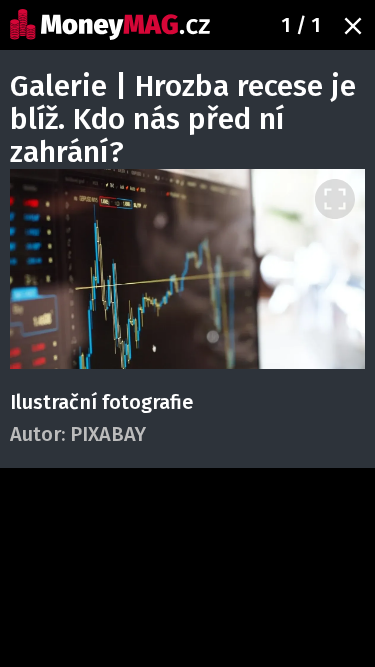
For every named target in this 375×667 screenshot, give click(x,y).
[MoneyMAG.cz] (110, 24)
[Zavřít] (353, 26)
